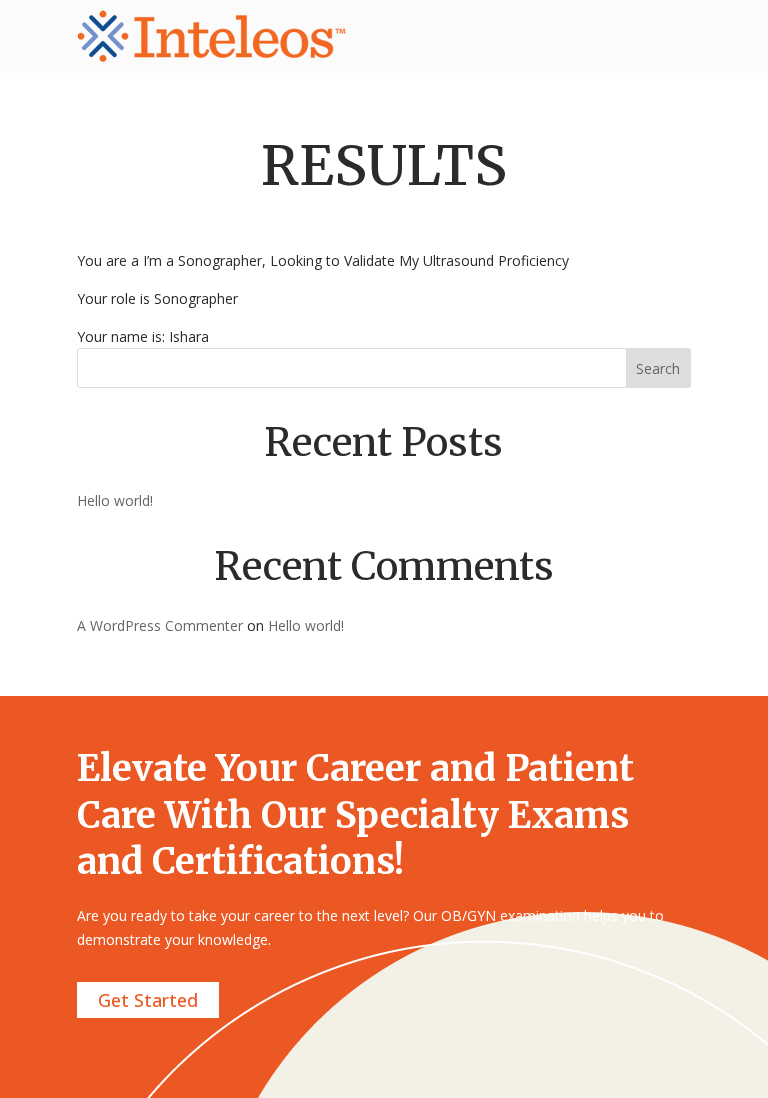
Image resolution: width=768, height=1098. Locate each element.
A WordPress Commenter (160, 625)
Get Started (148, 1000)
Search (658, 368)
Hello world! (115, 500)
